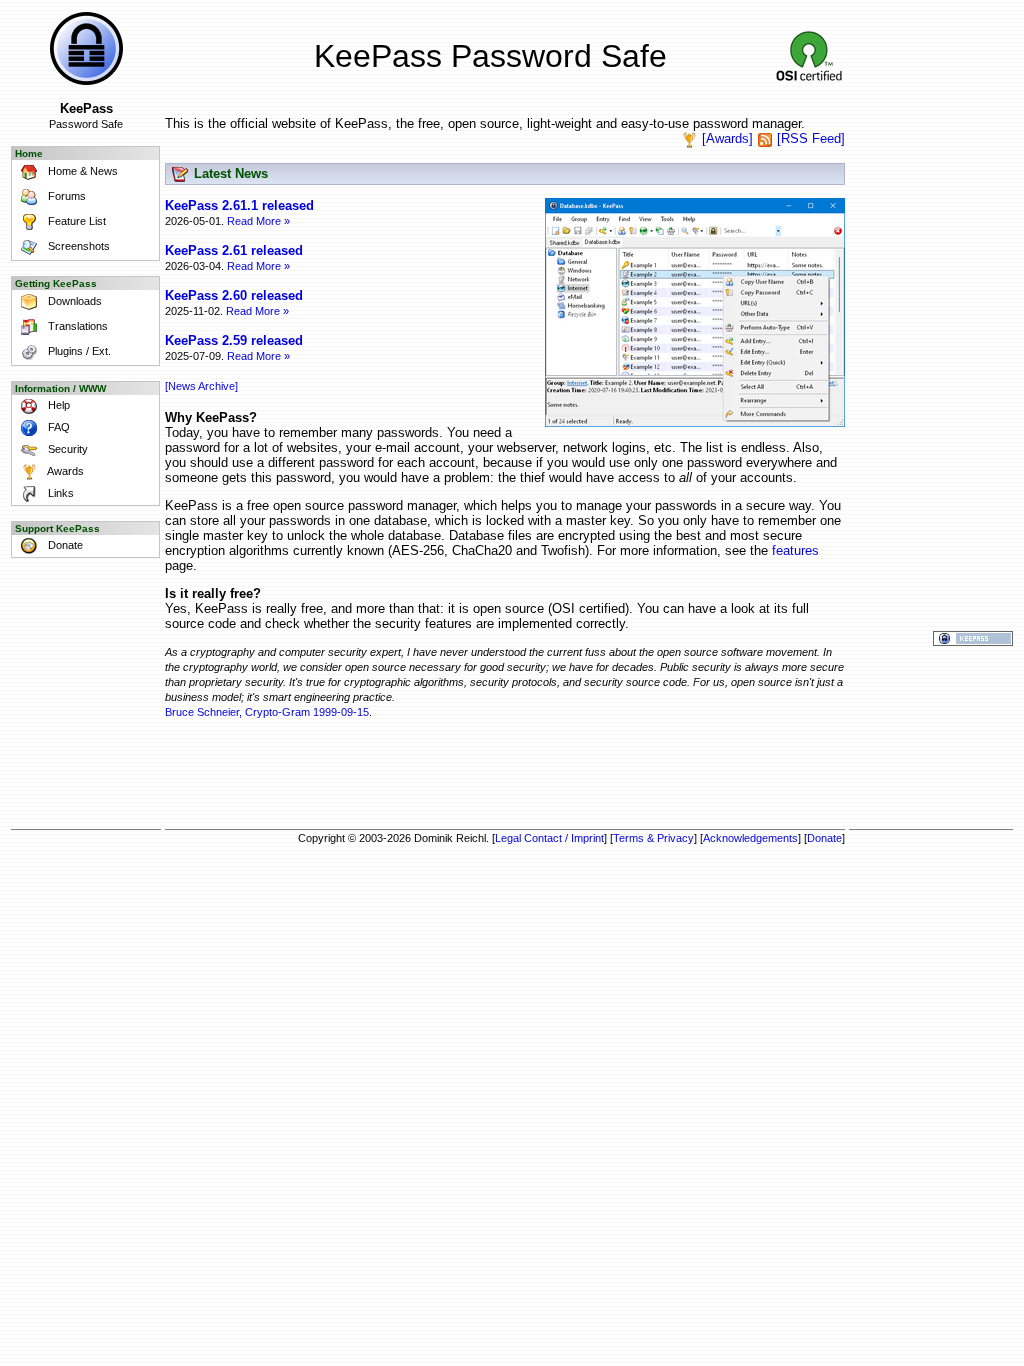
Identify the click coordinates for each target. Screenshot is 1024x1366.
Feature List (75, 221)
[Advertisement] (505, 777)
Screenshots (77, 246)
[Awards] (727, 138)
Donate (64, 545)
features (795, 550)
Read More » (258, 221)
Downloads (73, 301)
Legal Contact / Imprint (549, 838)
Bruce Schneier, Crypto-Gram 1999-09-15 (267, 712)
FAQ (57, 427)
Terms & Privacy (653, 838)
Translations (76, 326)
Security (66, 449)
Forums (65, 196)
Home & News (81, 171)
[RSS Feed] (811, 138)
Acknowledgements (750, 838)
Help (57, 405)
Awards (64, 471)
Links (59, 493)
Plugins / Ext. (78, 351)
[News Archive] (201, 386)
